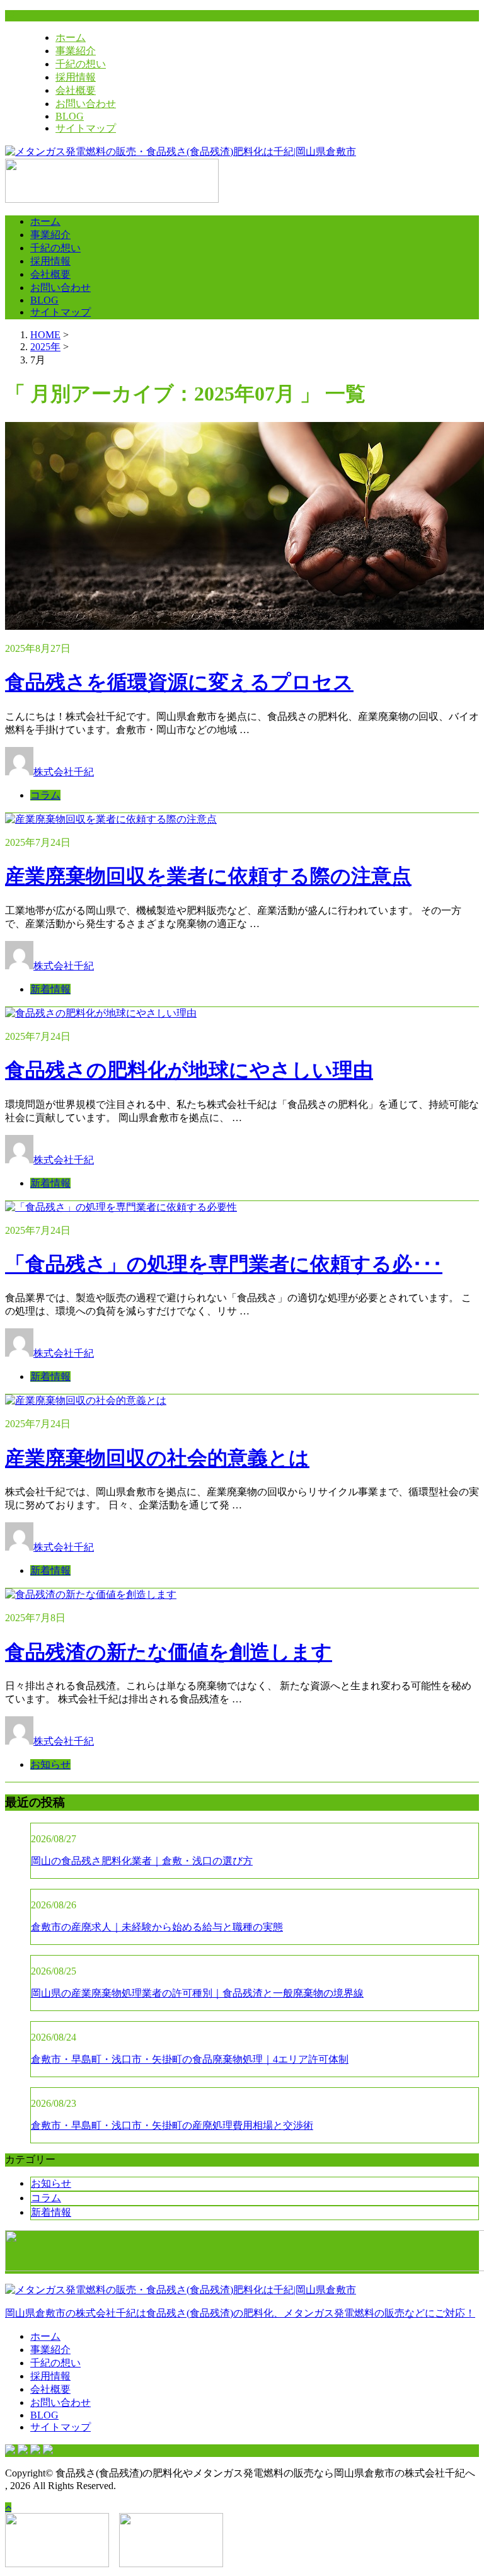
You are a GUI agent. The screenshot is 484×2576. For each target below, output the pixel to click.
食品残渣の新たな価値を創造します (169, 1652)
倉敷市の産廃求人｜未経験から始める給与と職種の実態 (157, 1927)
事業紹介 (76, 51)
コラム (45, 795)
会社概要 (76, 90)
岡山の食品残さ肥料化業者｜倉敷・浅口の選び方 (142, 1861)
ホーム (71, 37)
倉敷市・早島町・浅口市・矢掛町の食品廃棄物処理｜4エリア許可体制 (190, 2059)
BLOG (70, 116)
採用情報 (76, 77)
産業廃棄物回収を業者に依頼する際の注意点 (208, 876)
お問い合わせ (86, 104)
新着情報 (50, 989)
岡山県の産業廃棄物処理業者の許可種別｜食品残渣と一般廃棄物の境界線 (197, 1993)
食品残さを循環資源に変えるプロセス (179, 682)
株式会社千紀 (64, 772)
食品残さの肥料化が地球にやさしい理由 (189, 1070)
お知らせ (50, 1764)
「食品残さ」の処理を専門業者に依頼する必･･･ (224, 1264)
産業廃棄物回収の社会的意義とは (157, 1458)
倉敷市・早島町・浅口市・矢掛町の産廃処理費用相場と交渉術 (172, 2125)
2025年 (45, 347)
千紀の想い (81, 64)
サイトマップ (86, 128)
